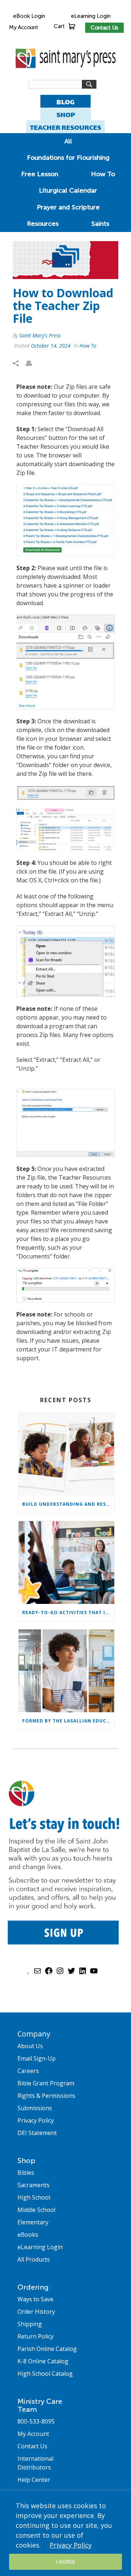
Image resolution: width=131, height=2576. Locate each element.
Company (34, 2034)
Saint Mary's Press (40, 335)
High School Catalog (45, 2374)
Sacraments (33, 2185)
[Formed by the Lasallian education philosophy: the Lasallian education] (66, 1671)
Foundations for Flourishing (68, 158)
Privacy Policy (71, 2545)
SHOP (66, 115)
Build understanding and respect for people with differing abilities (68, 1504)
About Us (30, 2046)
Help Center (34, 2480)
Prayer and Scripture (68, 207)
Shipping (30, 2324)
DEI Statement (37, 2133)
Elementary (33, 2222)
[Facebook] (49, 1973)
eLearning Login (91, 16)
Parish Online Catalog (47, 2349)
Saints (100, 224)
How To (103, 174)
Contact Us (104, 28)
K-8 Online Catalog (43, 2361)
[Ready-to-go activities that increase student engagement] (66, 1562)
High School (34, 2197)
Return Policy (35, 2336)
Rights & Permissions (46, 2096)
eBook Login (29, 16)
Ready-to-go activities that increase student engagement (68, 1612)
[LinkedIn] (83, 1973)
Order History (36, 2312)
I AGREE (65, 2562)
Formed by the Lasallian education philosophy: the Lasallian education (68, 1721)
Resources (43, 224)
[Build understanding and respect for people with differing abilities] (66, 1454)
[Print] (32, 363)
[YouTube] (94, 1973)
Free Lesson (40, 174)
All (68, 141)
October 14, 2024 (51, 346)
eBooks (28, 2235)
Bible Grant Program (46, 2083)
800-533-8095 (36, 2421)
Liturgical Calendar (68, 190)
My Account (23, 27)
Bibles (26, 2173)
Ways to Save (35, 2299)
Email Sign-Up (37, 2058)
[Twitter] (71, 1973)
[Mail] (37, 1973)
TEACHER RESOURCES (65, 127)
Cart (59, 26)
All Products (34, 2259)
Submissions (35, 2108)
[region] (65, 2533)
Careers (28, 2071)
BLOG (65, 102)
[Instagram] (60, 1973)
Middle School (36, 2210)
